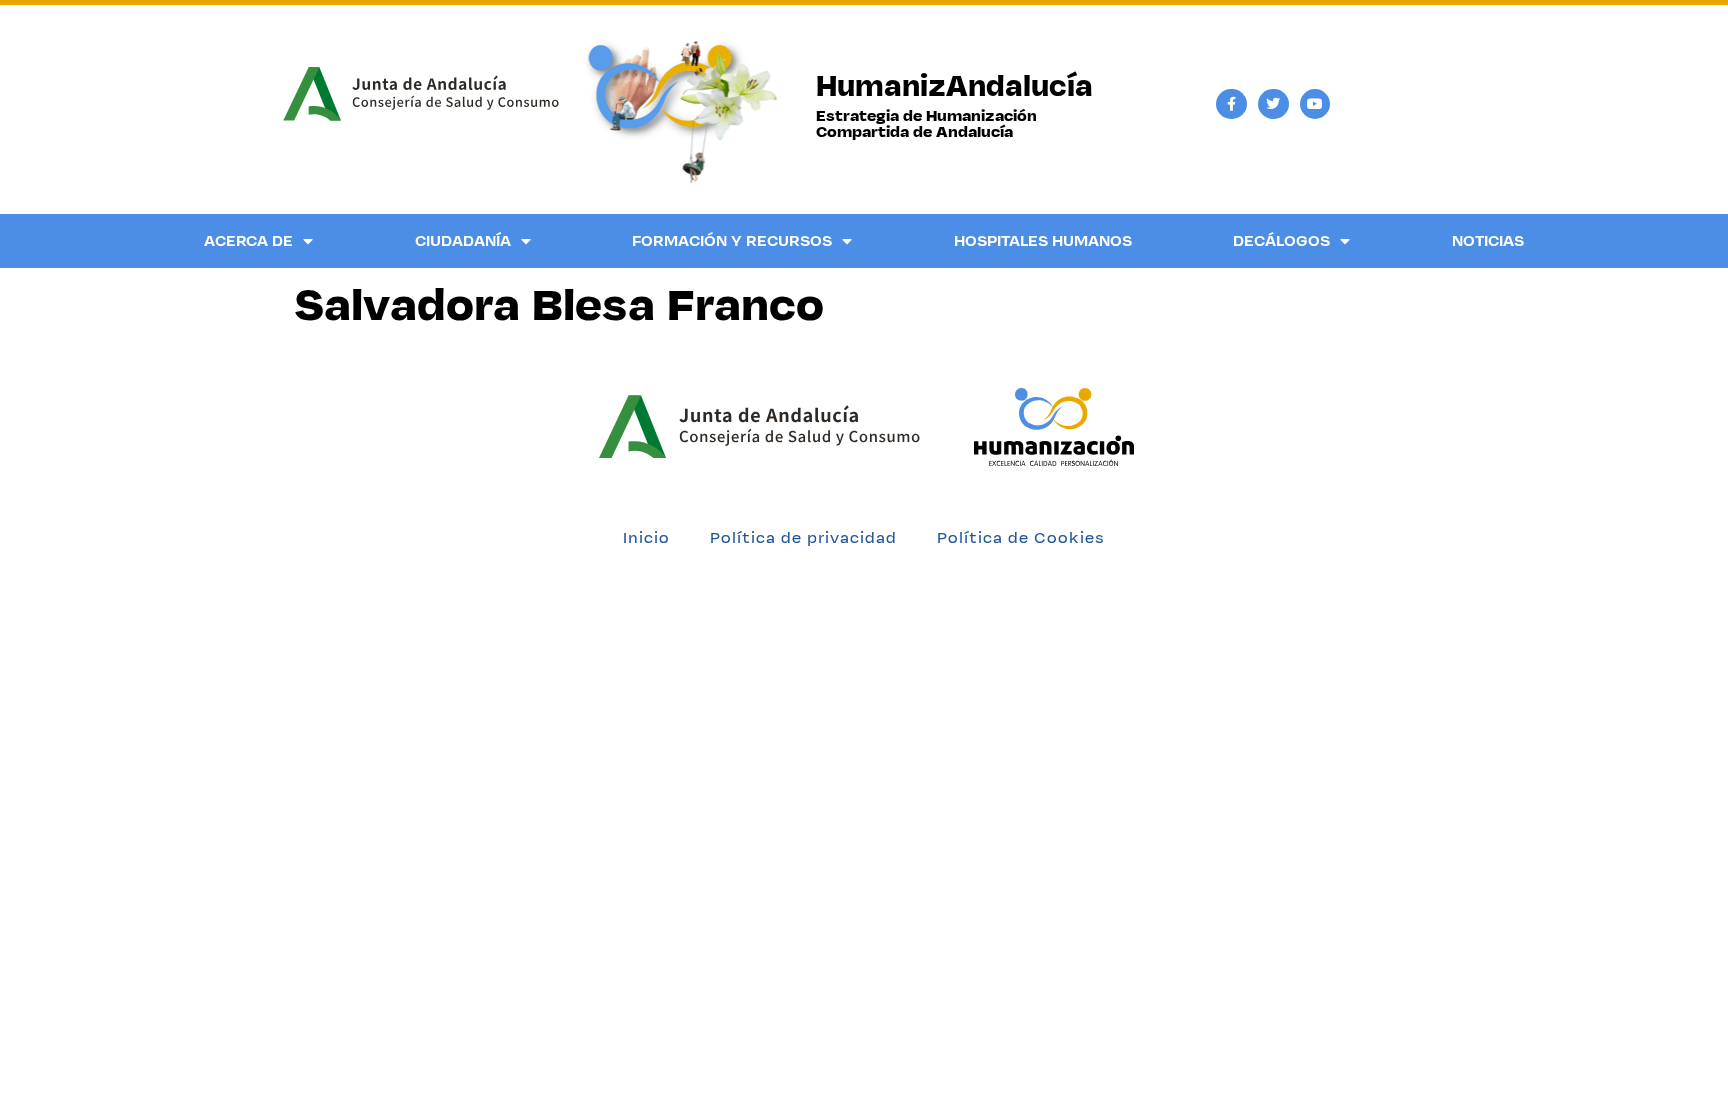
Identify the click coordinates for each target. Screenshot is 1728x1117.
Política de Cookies (1021, 537)
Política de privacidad (803, 537)
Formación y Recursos (732, 240)
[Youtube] (1315, 104)
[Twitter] (1273, 104)
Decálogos (1281, 240)
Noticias (1488, 240)
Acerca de (248, 240)
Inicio (646, 537)
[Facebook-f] (1231, 104)
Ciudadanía (463, 240)
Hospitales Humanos (1043, 240)
